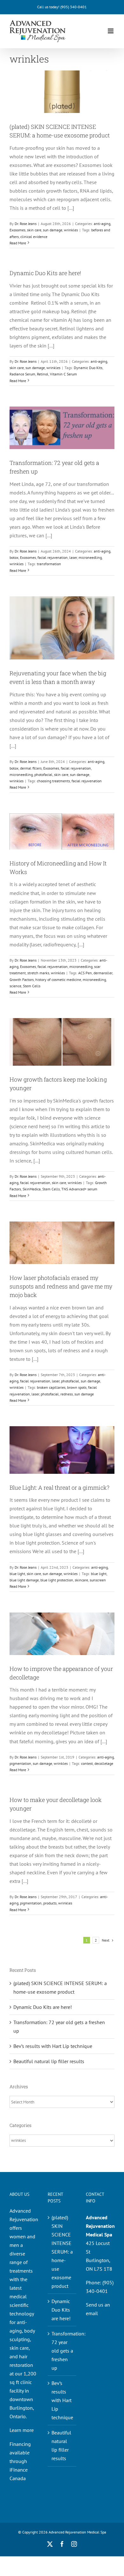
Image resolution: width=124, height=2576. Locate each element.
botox (14, 557)
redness (67, 1394)
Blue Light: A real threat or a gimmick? (59, 1487)
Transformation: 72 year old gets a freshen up (62, 2351)
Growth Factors (22, 980)
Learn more (22, 2430)
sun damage (53, 230)
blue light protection (57, 1580)
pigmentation (20, 1763)
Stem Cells (32, 986)
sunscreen (98, 1580)
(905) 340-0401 (74, 7)
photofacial (43, 775)
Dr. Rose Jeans (26, 224)
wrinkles (71, 230)
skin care (34, 230)
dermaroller (103, 973)
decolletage (104, 1763)
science (15, 986)
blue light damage (24, 1580)
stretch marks (38, 973)
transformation (49, 564)
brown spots (77, 1387)
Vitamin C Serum (63, 374)
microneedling (90, 557)
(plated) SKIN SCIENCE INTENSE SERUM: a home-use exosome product (62, 2252)
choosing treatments (53, 781)
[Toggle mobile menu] (111, 31)
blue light (17, 1574)
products (50, 1903)
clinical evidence (34, 237)
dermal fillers (31, 768)
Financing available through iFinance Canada (20, 2461)
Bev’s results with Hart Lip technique (53, 2046)
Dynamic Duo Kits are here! (45, 273)
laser (73, 557)
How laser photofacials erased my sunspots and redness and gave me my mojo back (61, 1286)
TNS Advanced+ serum (79, 1189)
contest (87, 1763)
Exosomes (17, 230)
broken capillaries (51, 1387)
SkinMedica (32, 1189)
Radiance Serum (22, 374)
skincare (81, 1580)
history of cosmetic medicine (58, 980)
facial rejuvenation (53, 557)
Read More (18, 243)
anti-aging (102, 224)
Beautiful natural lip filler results (49, 2061)
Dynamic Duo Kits (88, 368)
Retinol (43, 374)
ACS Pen (85, 973)
